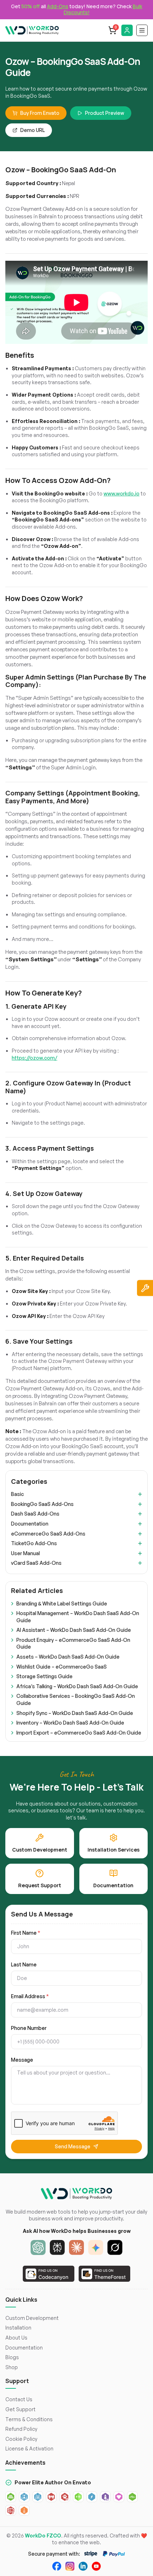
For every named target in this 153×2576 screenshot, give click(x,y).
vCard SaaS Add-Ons (36, 1563)
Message (22, 2060)
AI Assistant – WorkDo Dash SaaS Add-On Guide (74, 1630)
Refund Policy (21, 2429)
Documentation (30, 1524)
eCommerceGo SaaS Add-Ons (48, 1534)
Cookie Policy (21, 2439)
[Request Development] (145, 1288)
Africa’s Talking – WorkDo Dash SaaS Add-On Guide (77, 1686)
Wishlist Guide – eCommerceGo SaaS (62, 1667)
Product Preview (105, 113)
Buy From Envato (40, 113)
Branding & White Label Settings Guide (62, 1603)
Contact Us (19, 2399)
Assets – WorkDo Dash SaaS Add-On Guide (68, 1657)
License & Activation (29, 2448)
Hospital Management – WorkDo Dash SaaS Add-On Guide (78, 1617)
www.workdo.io (122, 493)
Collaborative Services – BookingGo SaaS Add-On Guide (76, 1699)
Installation (18, 2328)
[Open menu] (142, 30)
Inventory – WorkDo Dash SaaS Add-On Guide (70, 1723)
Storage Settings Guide (44, 1676)
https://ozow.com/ (35, 1058)
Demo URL (33, 130)
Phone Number (29, 2028)
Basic (17, 1494)
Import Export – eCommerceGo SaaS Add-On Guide (79, 1733)
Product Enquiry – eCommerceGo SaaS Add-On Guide (73, 1643)
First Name (26, 1933)
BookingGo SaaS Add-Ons (42, 1504)
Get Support (20, 2409)
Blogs (12, 2357)
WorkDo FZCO (43, 2536)
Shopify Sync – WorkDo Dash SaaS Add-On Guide (75, 1713)
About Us (16, 2338)
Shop (12, 2367)
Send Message (73, 2146)
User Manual (25, 1553)
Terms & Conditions (29, 2419)
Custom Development (32, 2318)
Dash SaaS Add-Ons (35, 1514)
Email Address (30, 1996)
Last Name (24, 1965)
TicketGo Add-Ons (34, 1543)
